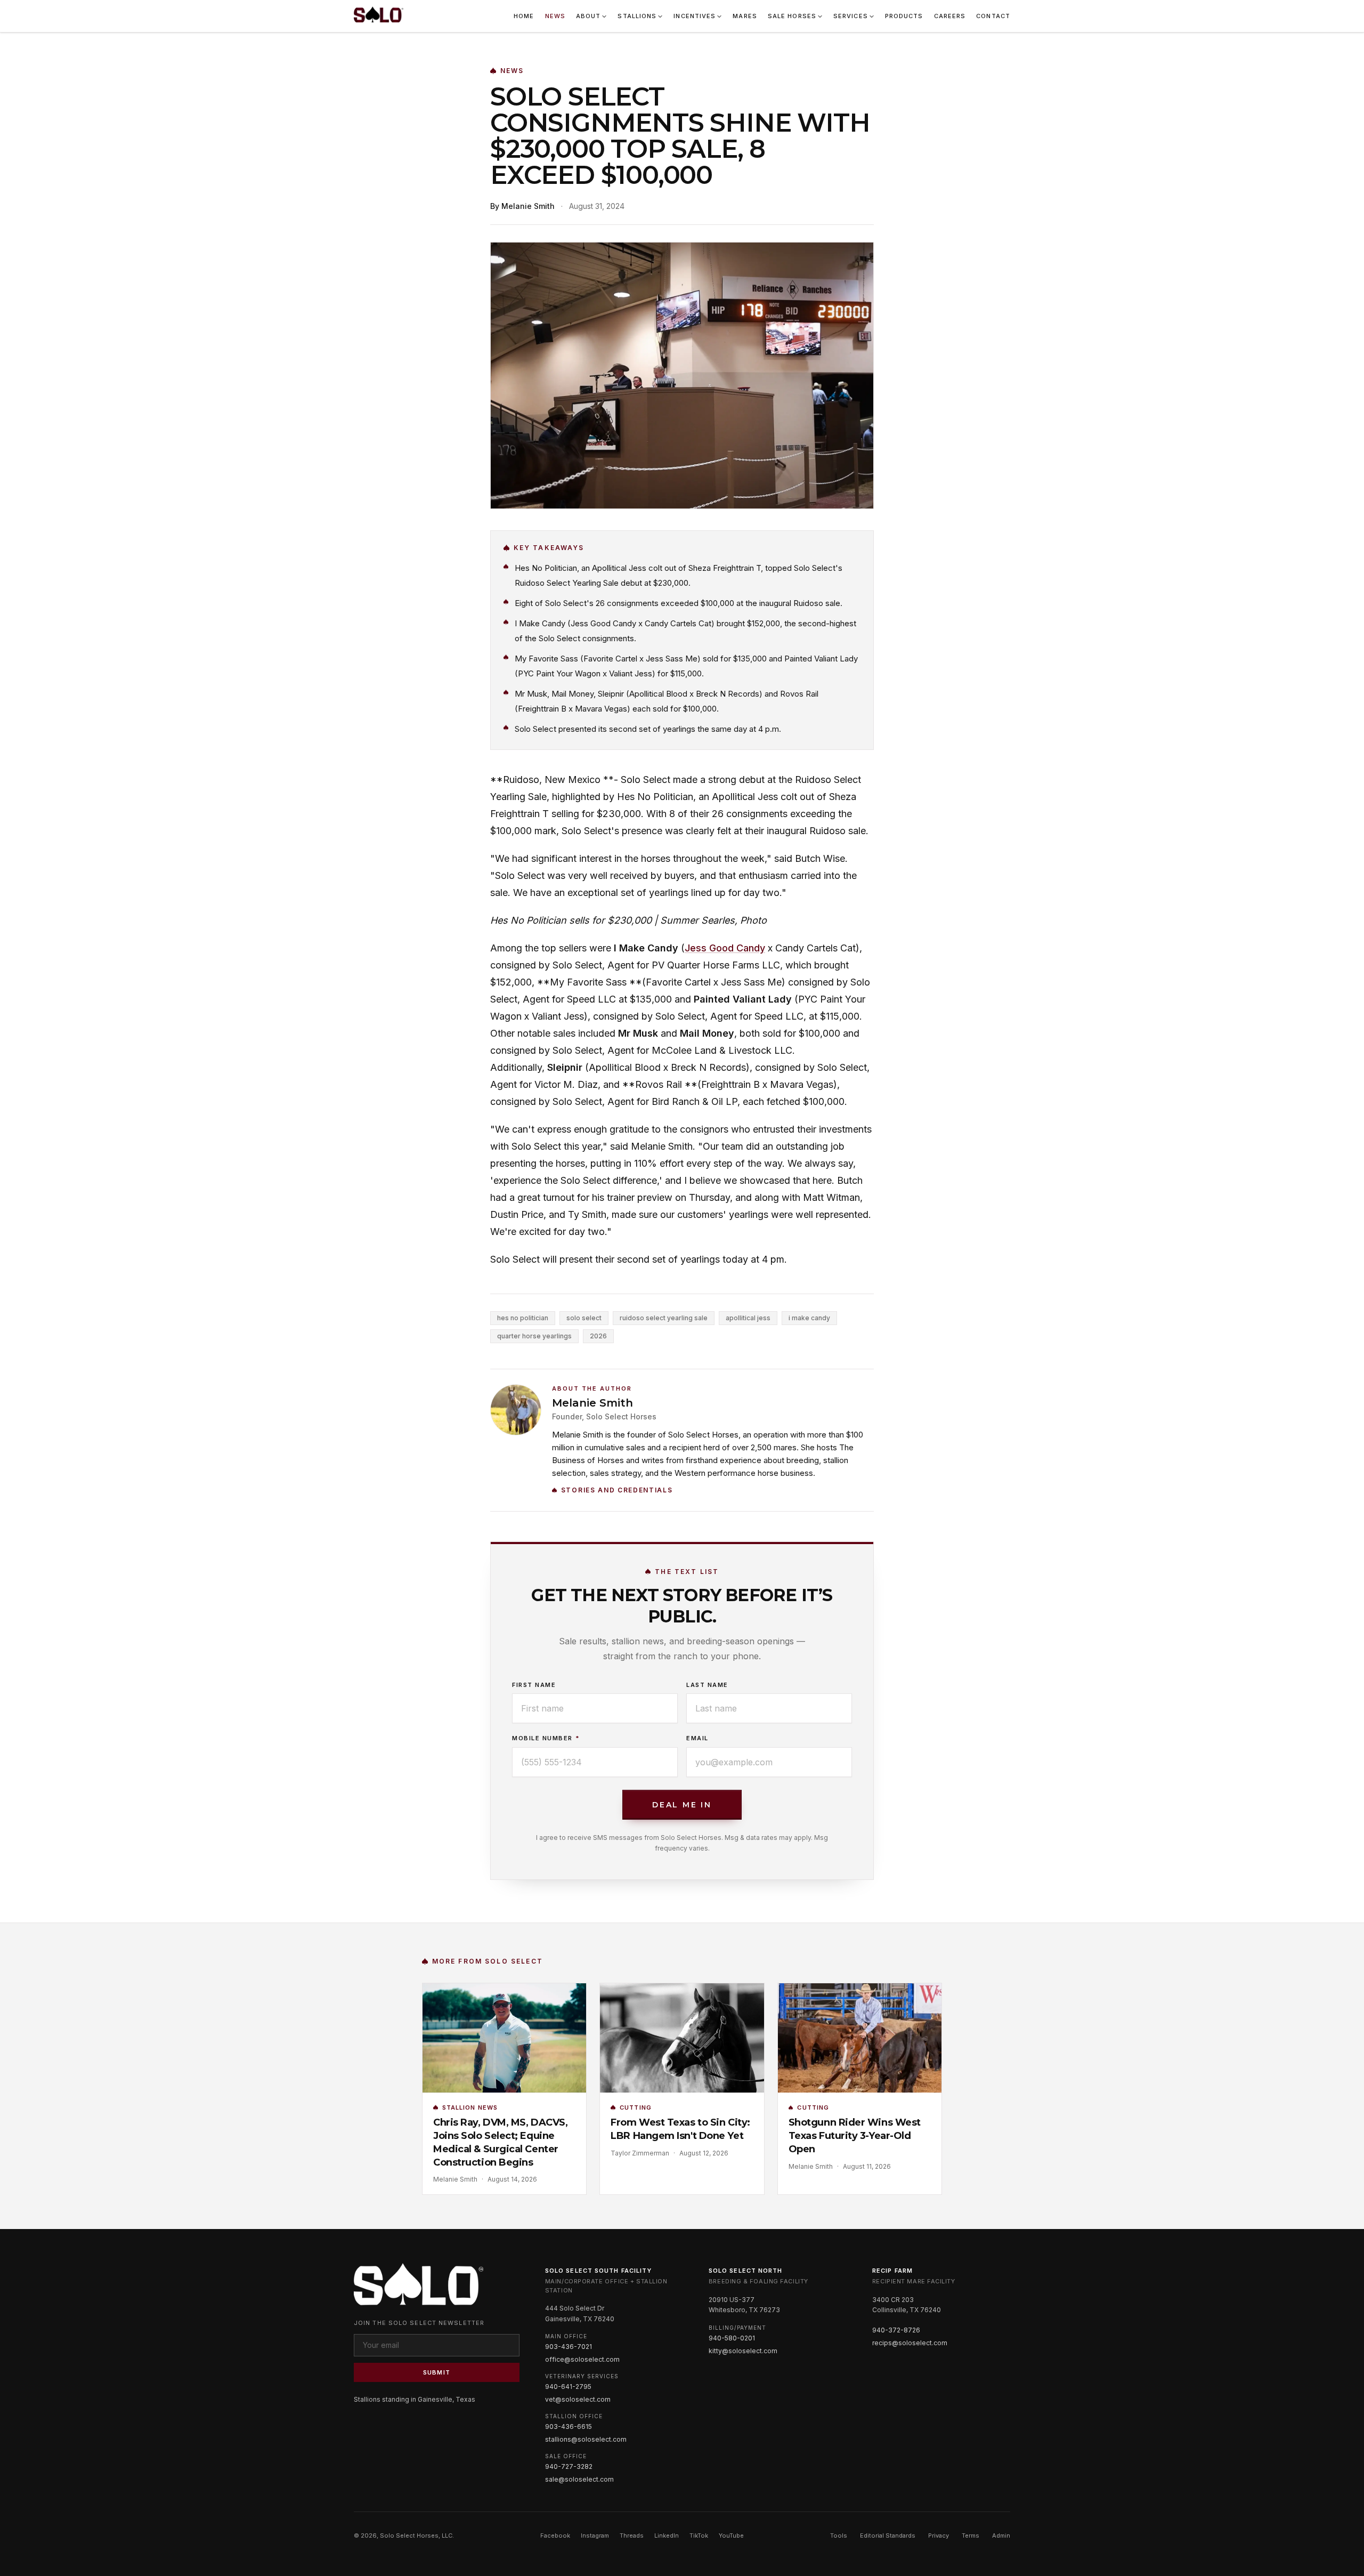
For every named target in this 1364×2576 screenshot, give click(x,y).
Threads (632, 2535)
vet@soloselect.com (578, 2399)
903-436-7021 (569, 2347)
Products (904, 16)
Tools (839, 2535)
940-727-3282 (569, 2466)
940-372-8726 (896, 2330)
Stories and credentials (617, 1490)
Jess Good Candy (725, 948)
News (555, 16)
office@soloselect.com (582, 2359)
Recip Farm (892, 2271)
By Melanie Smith (522, 206)
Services (851, 16)
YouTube (731, 2535)
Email (697, 1738)
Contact (993, 16)
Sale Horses (792, 16)
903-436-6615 (569, 2426)
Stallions (637, 16)
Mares (745, 16)
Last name (707, 1685)
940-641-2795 (568, 2387)
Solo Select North (746, 2271)
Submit (437, 2372)
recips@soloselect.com (910, 2343)
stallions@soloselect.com (586, 2439)
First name (534, 1685)
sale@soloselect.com (579, 2479)
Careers (950, 16)
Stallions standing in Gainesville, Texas (415, 2399)
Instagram (595, 2535)
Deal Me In (682, 1805)
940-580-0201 (732, 2338)
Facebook (555, 2535)
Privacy (939, 2535)
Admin (1001, 2535)
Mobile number (546, 1738)
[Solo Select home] (379, 16)
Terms (971, 2535)
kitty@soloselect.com (743, 2351)
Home (524, 16)
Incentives (695, 16)
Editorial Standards (888, 2535)
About (588, 16)
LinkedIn (667, 2535)
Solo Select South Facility (599, 2271)
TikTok (699, 2535)
